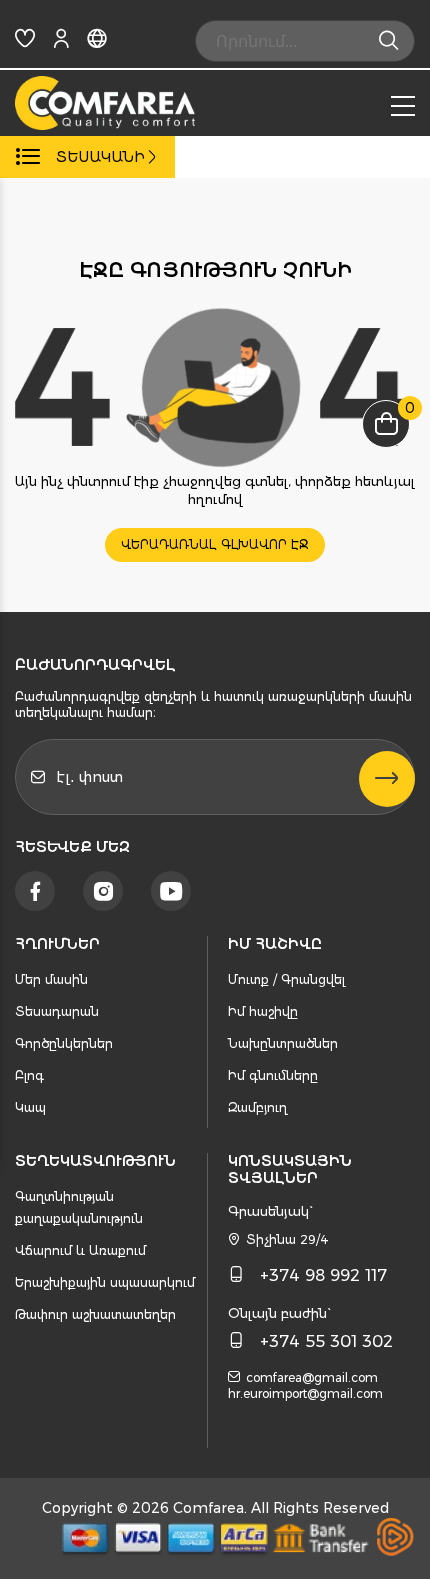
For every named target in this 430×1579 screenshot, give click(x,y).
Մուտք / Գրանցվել (286, 979)
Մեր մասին (51, 979)
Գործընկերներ (64, 1043)
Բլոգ (29, 1075)
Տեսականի (100, 157)
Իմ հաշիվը (263, 1011)
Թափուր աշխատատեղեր (95, 1314)
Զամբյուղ (257, 1107)
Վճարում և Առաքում (80, 1250)
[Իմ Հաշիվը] (61, 42)
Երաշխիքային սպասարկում (105, 1282)
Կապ (30, 1107)
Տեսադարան (57, 1011)
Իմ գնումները (273, 1075)
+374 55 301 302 (326, 1341)
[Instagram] (103, 891)
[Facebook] (35, 891)
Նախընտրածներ (283, 1043)
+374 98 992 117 (323, 1275)
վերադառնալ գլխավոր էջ (215, 544)
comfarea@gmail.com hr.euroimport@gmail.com (305, 1385)
